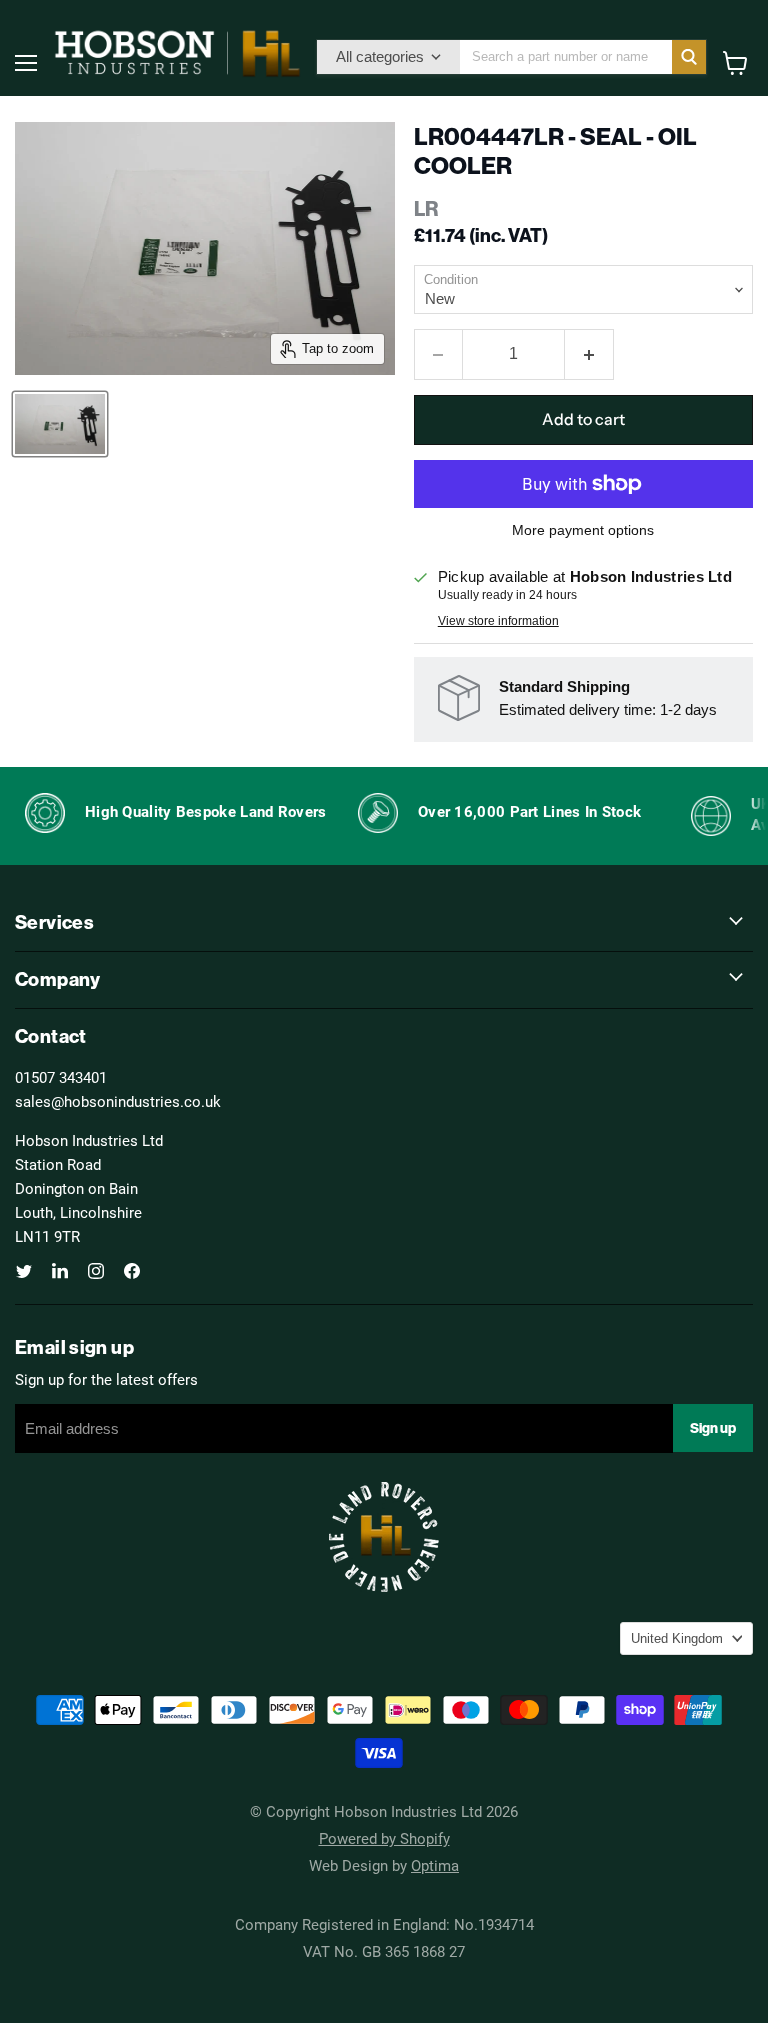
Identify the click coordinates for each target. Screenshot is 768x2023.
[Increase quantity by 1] (589, 354)
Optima (435, 1865)
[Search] (689, 57)
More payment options (583, 530)
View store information (498, 621)
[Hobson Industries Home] (177, 53)
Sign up (713, 1428)
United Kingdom (677, 1638)
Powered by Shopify (384, 1838)
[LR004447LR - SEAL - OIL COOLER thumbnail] (60, 424)
